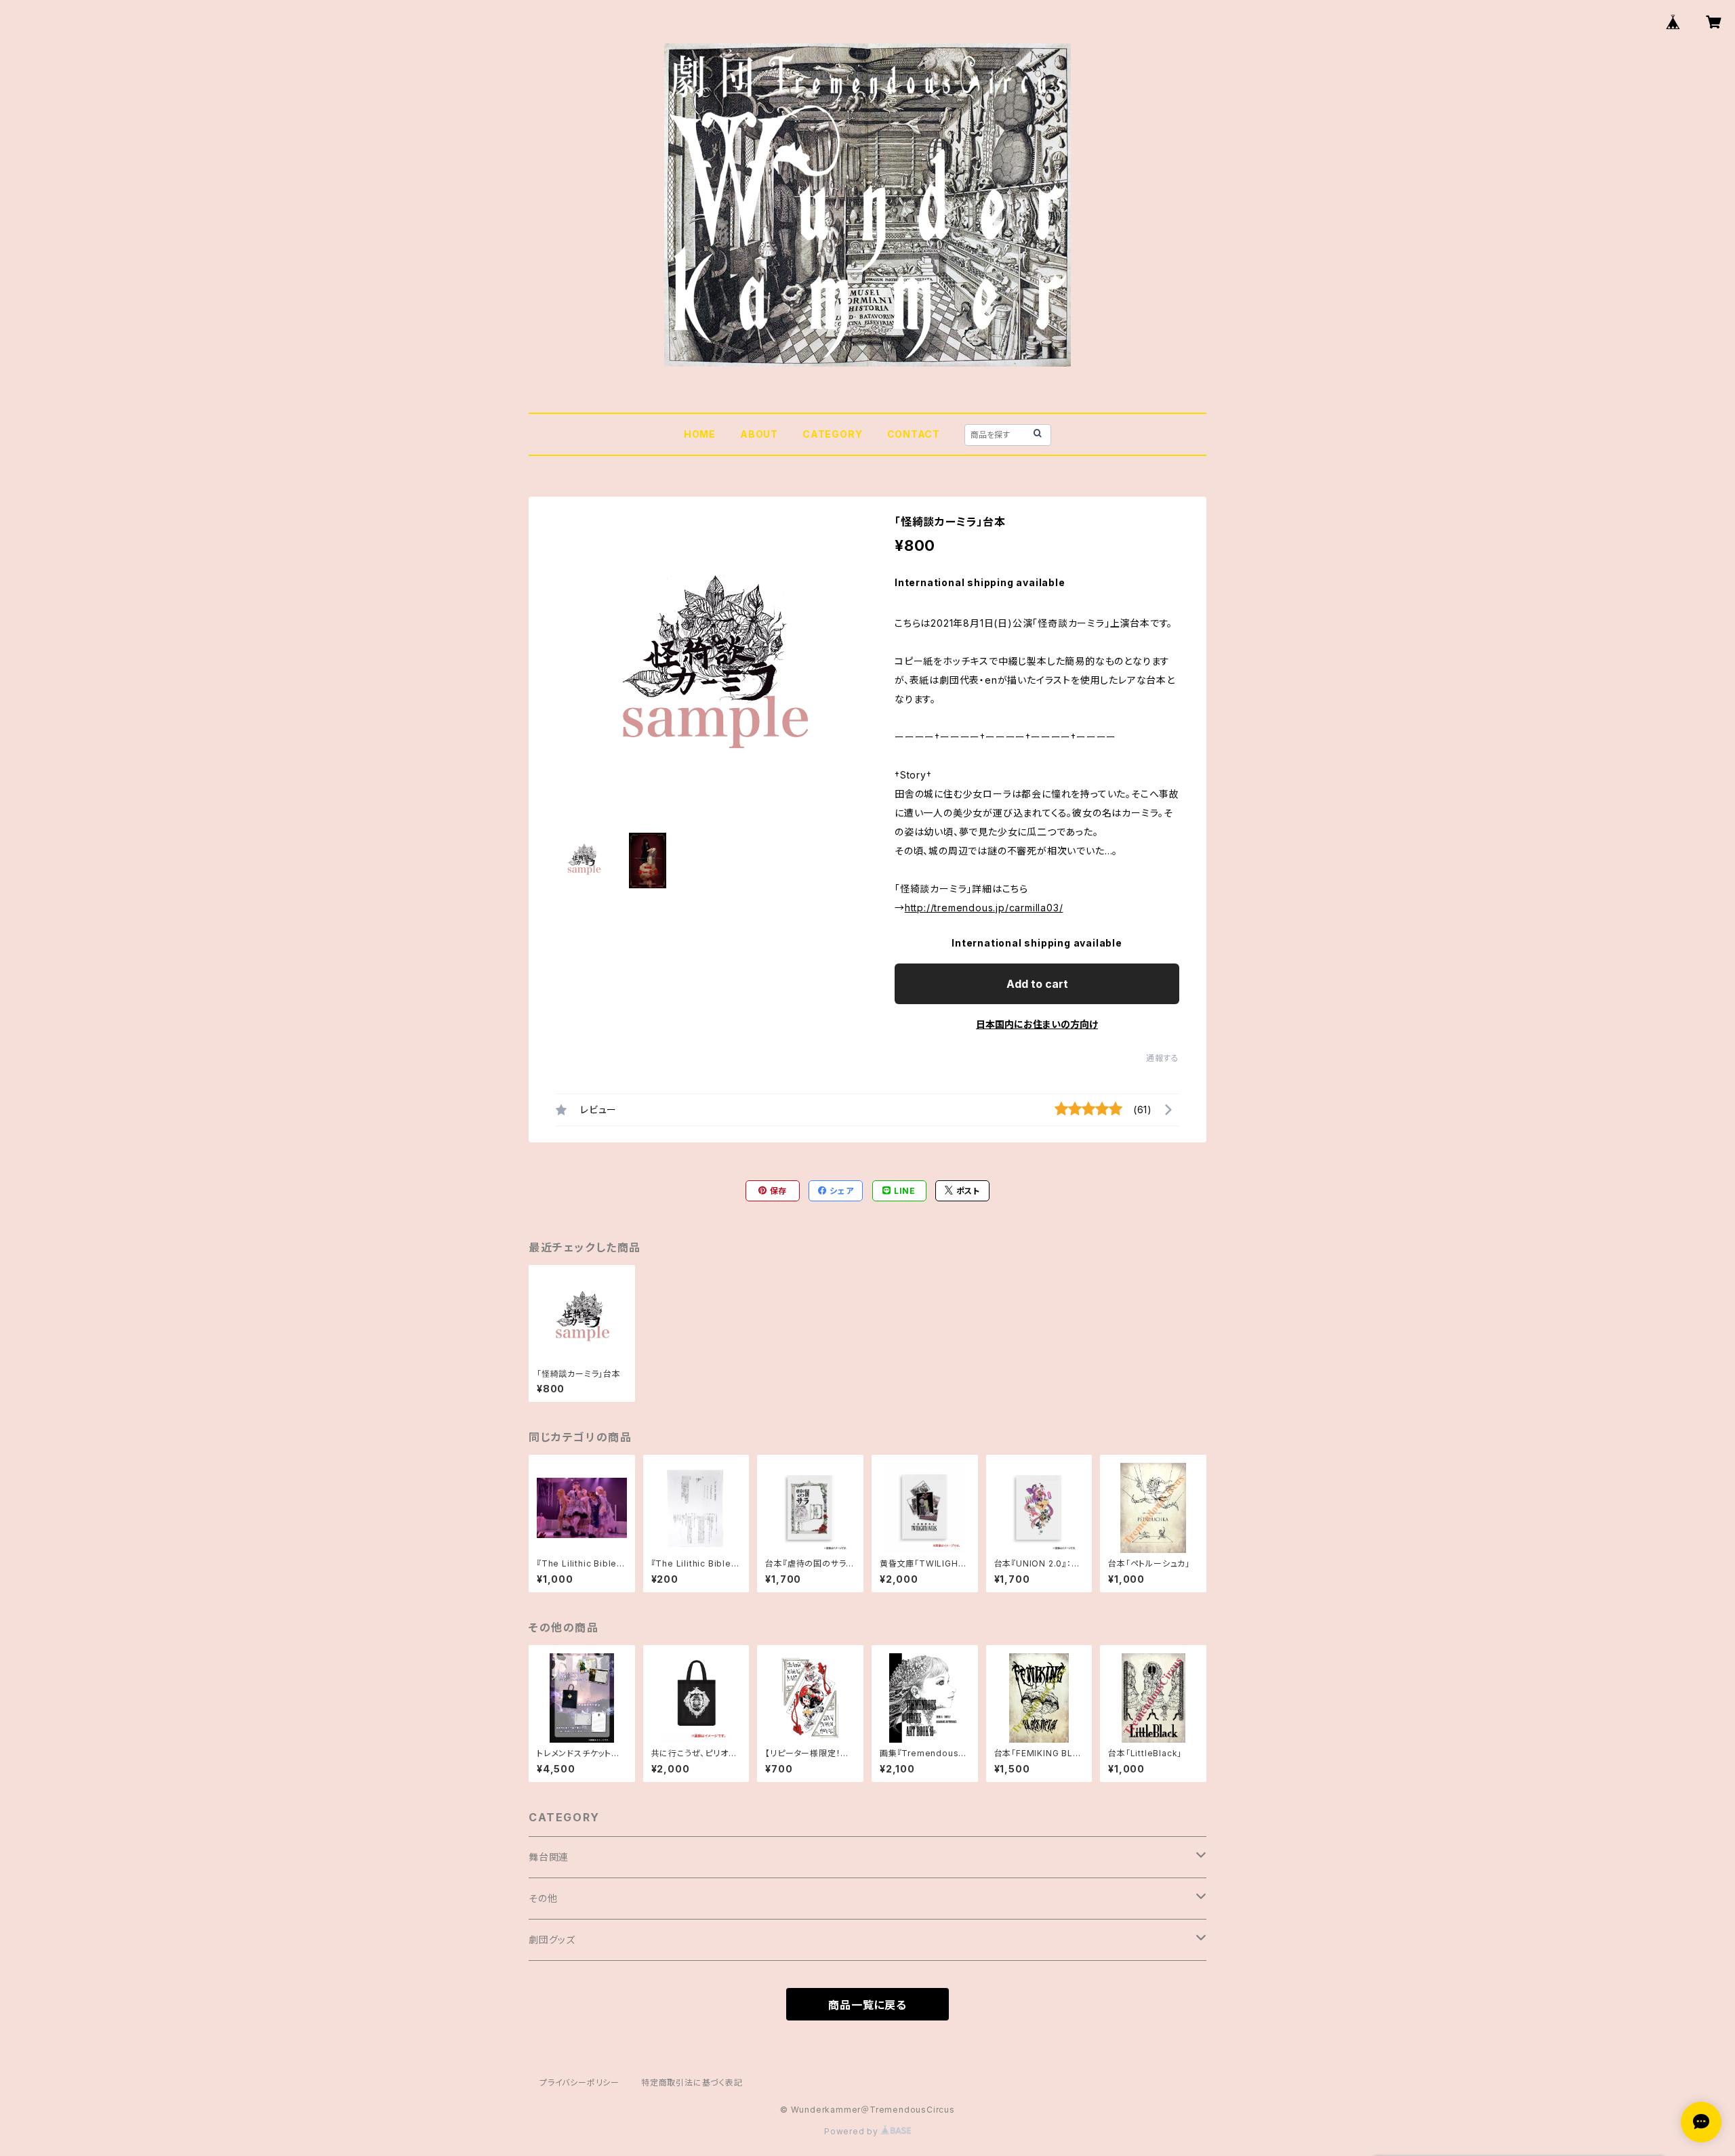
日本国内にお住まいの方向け (1037, 1024)
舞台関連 (549, 1857)
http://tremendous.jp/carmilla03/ (984, 908)
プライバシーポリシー (579, 2082)
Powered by (853, 2131)
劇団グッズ (552, 1940)
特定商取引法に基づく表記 (692, 2082)
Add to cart (1037, 984)
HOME (700, 434)
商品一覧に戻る (867, 2005)
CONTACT (914, 434)
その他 (543, 1898)
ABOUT (759, 434)
